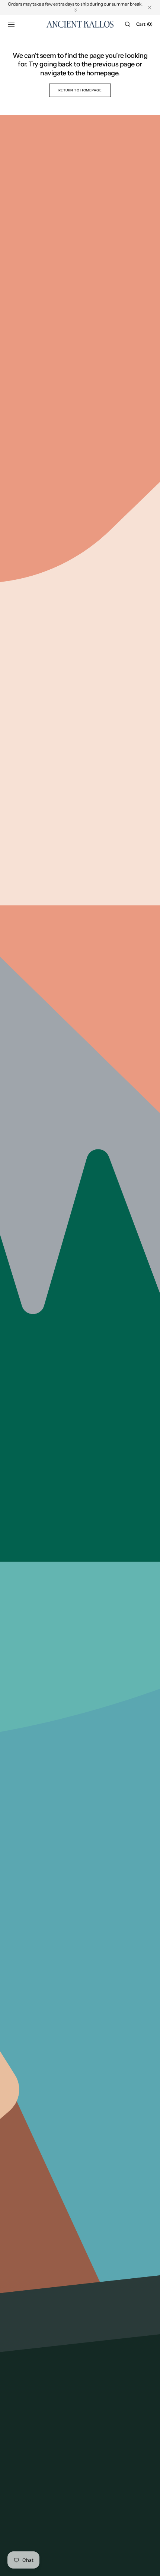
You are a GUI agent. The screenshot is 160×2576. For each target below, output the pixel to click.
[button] (11, 24)
